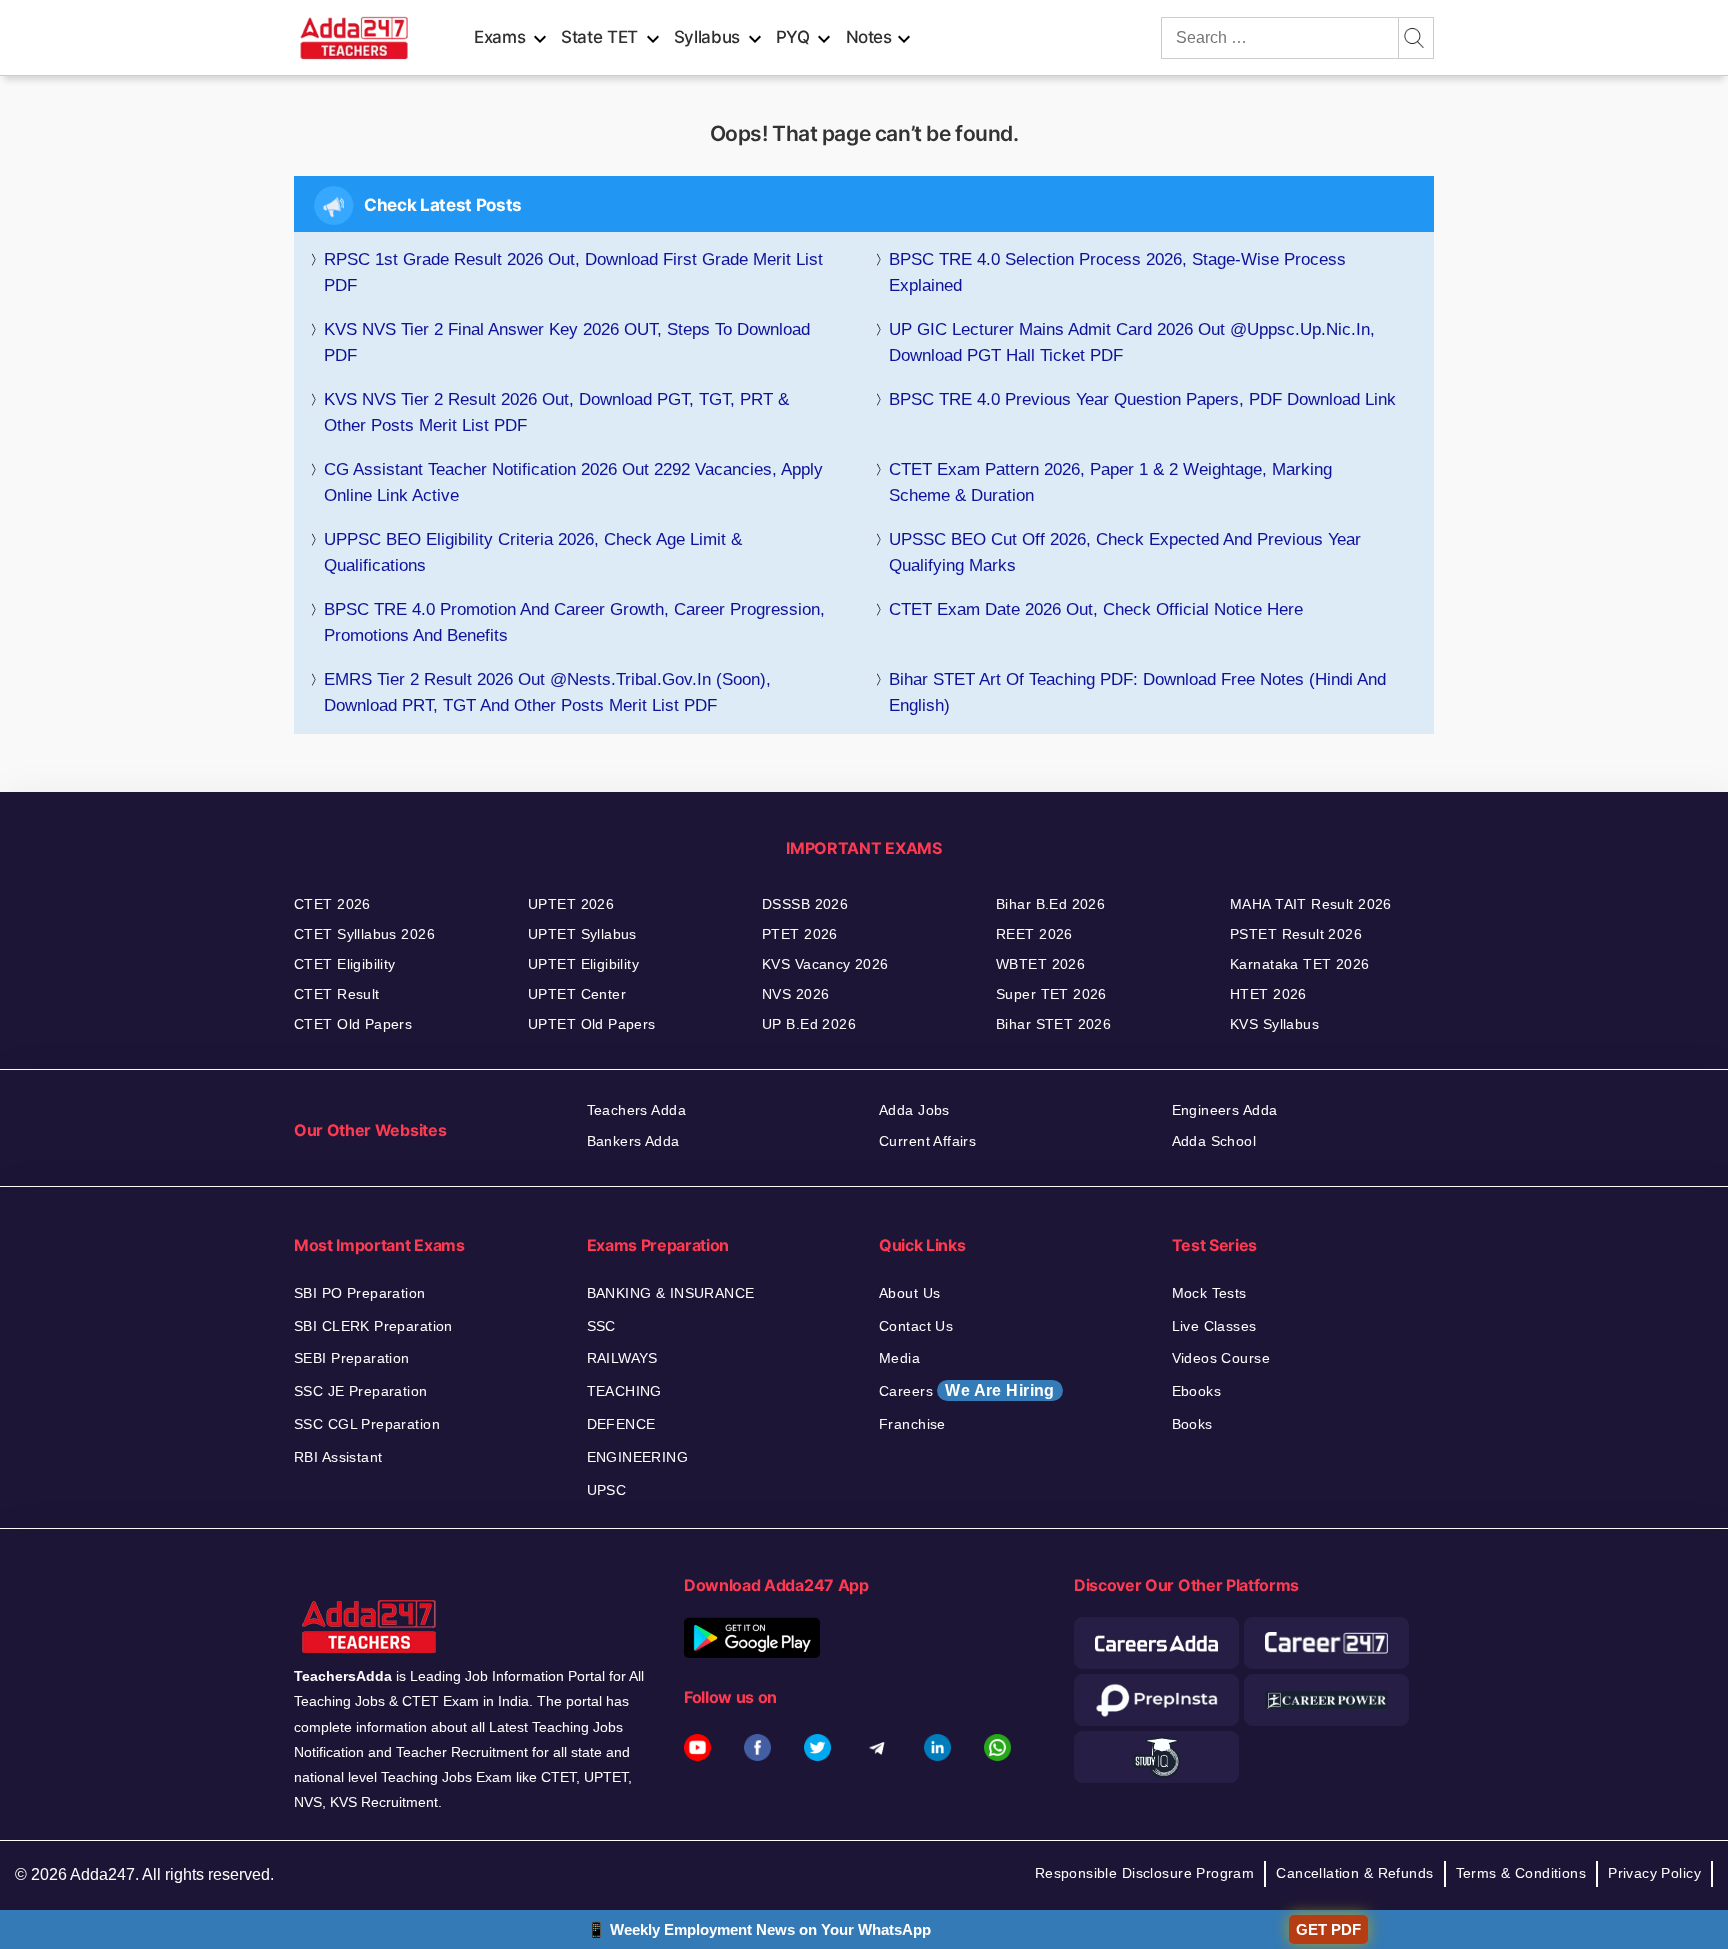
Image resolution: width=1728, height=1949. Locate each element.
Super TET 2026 (1051, 994)
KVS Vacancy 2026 (825, 964)
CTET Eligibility (345, 964)
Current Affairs (927, 1141)
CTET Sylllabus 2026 (364, 934)
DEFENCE (621, 1424)
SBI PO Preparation (360, 1293)
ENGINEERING (638, 1457)
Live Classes (1214, 1326)
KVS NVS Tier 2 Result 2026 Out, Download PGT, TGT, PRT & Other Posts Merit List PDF (556, 412)
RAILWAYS (622, 1358)
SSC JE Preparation (361, 1391)
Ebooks (1197, 1391)
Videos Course (1221, 1358)
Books (1192, 1424)
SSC (601, 1326)
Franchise (912, 1424)
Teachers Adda (636, 1110)
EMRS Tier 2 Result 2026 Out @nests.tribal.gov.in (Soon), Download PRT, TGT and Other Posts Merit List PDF (547, 692)
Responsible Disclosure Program (1145, 1873)
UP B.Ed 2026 (809, 1024)
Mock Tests (1209, 1293)
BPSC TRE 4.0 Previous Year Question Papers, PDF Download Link (1142, 399)
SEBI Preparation (352, 1358)
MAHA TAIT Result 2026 (1311, 904)
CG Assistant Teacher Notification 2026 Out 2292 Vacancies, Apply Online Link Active (573, 482)
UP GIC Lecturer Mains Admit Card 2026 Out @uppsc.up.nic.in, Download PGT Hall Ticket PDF (1132, 342)
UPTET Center (577, 994)
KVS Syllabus (1274, 1024)
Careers (967, 1390)
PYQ (793, 37)
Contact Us (916, 1326)
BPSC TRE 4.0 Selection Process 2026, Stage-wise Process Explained (1117, 272)
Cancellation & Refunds (1354, 1873)
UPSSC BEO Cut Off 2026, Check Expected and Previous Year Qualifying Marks (1125, 552)
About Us (909, 1293)
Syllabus (707, 37)
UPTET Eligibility (583, 964)
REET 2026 (1034, 934)
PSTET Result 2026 (1296, 934)
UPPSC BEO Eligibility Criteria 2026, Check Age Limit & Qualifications (533, 552)
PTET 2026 (800, 934)
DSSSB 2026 (805, 904)
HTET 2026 (1268, 994)
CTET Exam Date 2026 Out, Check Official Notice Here (1096, 609)
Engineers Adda (1225, 1110)
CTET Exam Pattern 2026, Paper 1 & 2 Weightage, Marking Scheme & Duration (1110, 482)
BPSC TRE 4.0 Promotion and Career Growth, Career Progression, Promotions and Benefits (574, 622)
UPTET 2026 (571, 904)
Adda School (1214, 1141)
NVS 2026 (795, 994)
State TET (599, 37)
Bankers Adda (633, 1141)
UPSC (607, 1490)
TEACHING (624, 1391)
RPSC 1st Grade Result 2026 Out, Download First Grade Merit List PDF (573, 272)
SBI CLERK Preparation (373, 1326)
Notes (869, 37)
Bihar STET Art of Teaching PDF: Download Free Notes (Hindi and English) (1137, 692)
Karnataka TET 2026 (1300, 964)
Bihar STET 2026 (1053, 1024)
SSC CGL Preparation (367, 1424)
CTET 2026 (332, 904)
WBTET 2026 (1040, 964)
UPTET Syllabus (582, 934)
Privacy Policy (1654, 1873)
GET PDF (1328, 1929)
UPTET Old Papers (592, 1024)
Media (899, 1358)
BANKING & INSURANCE (671, 1293)
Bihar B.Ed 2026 (1050, 904)
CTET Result (337, 994)
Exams (499, 37)
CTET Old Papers (353, 1024)
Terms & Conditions (1521, 1873)
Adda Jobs (914, 1110)
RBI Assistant (338, 1457)
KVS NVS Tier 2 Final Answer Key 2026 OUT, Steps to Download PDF (567, 342)
